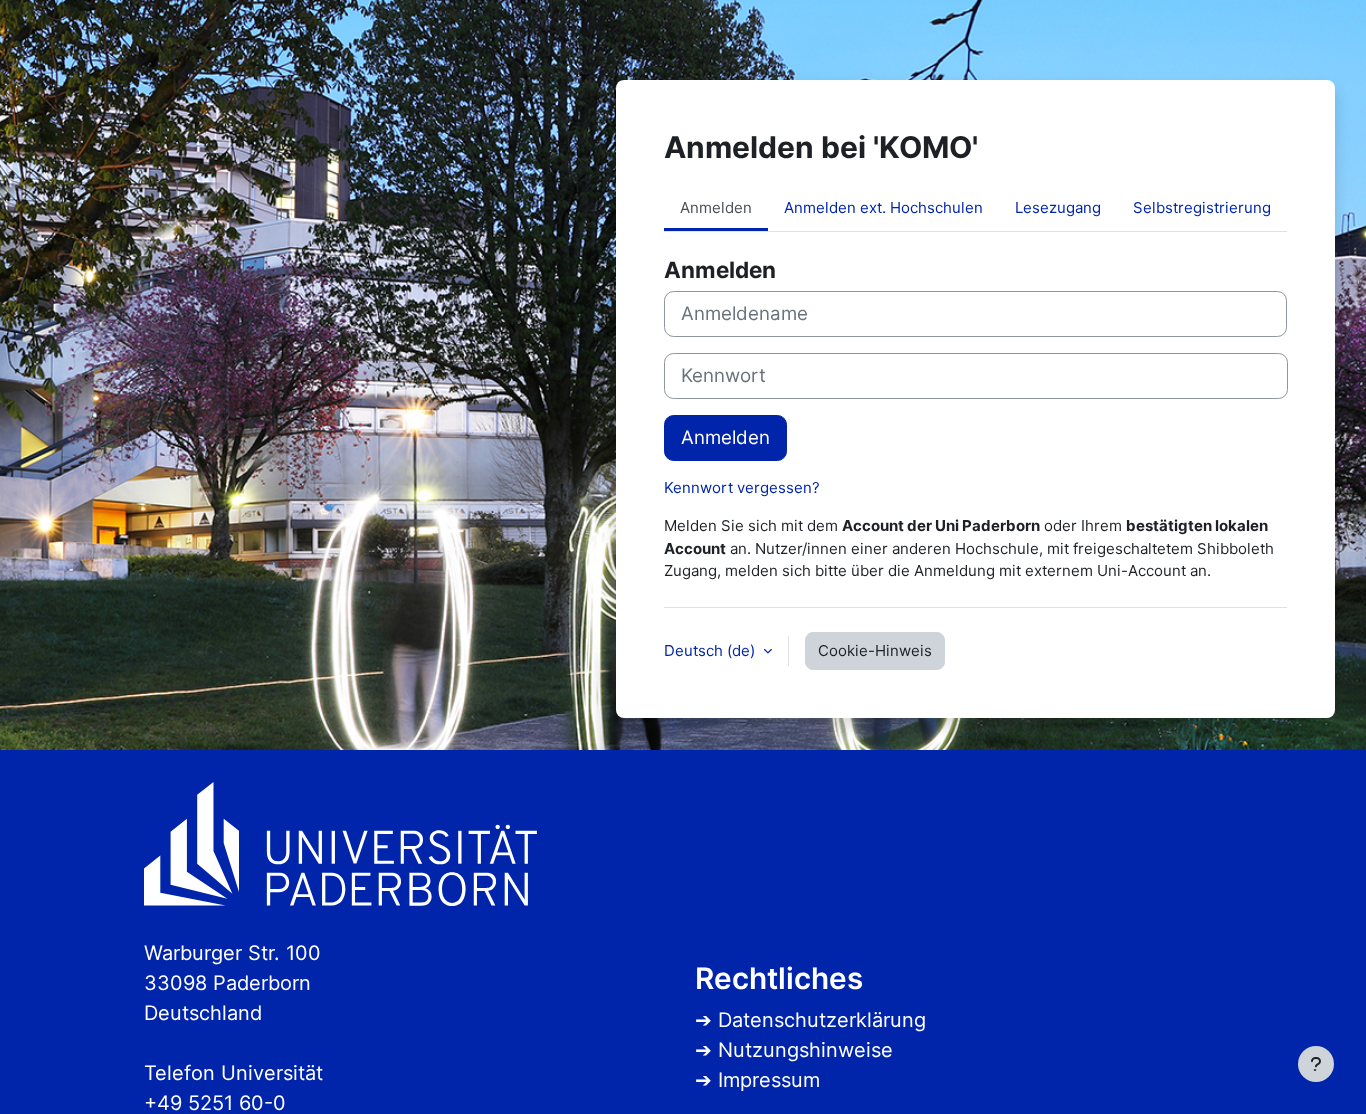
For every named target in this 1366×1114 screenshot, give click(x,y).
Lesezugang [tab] (1058, 207)
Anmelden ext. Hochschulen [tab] (883, 207)
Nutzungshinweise (805, 1050)
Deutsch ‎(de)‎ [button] (711, 650)
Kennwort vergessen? (742, 487)
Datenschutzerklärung (822, 1020)
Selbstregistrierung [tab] (1202, 207)
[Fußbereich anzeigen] (1316, 1064)
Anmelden (725, 437)
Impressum (769, 1080)
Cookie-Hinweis (875, 650)
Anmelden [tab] (716, 207)
